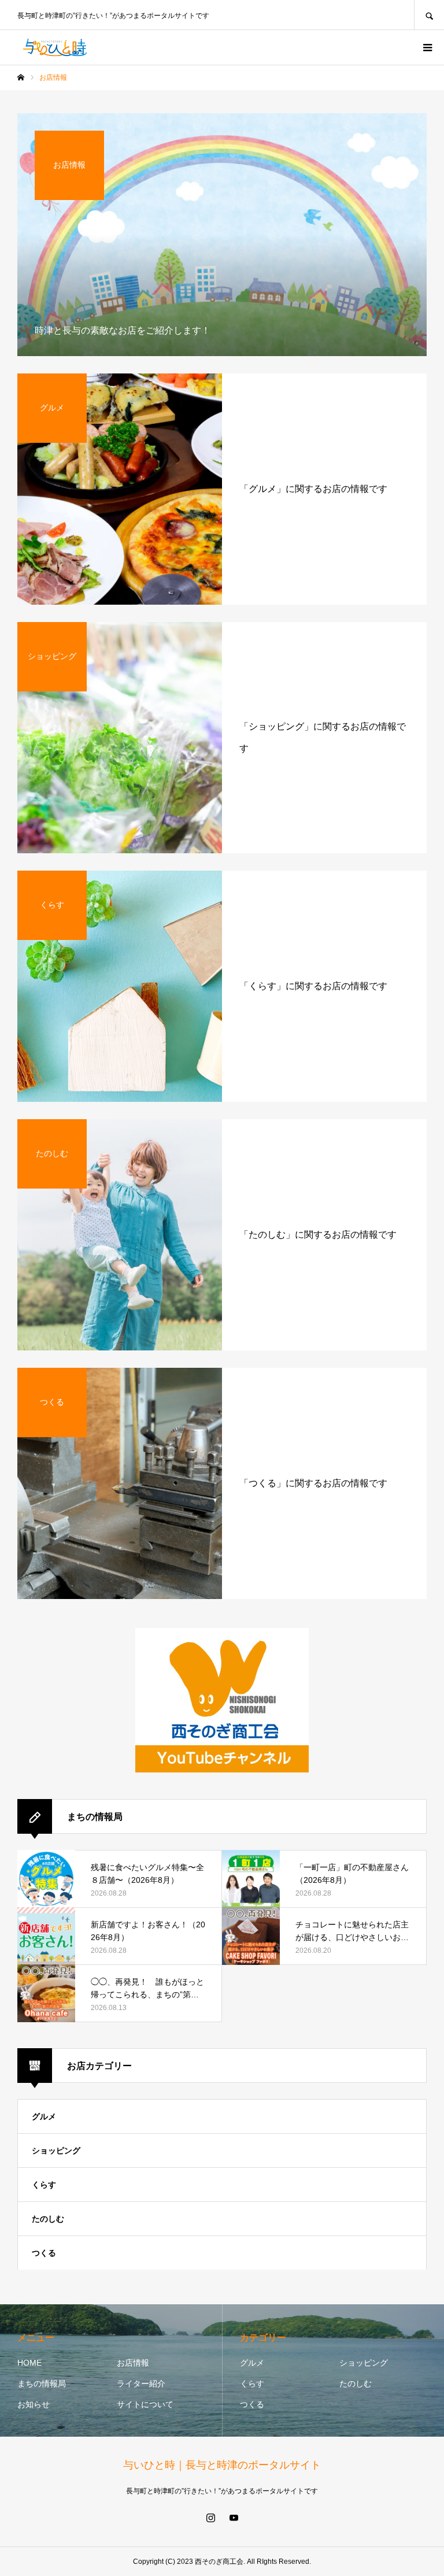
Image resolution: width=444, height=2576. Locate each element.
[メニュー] (427, 47)
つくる (44, 2253)
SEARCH (429, 15)
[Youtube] (234, 2518)
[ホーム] (21, 77)
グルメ (44, 2116)
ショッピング (56, 2151)
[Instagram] (210, 2518)
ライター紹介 (141, 2383)
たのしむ (48, 2219)
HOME (29, 2363)
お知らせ (34, 2404)
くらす (44, 2185)
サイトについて (145, 2404)
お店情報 (133, 2363)
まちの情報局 (42, 2383)
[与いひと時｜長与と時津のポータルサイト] (55, 47)
